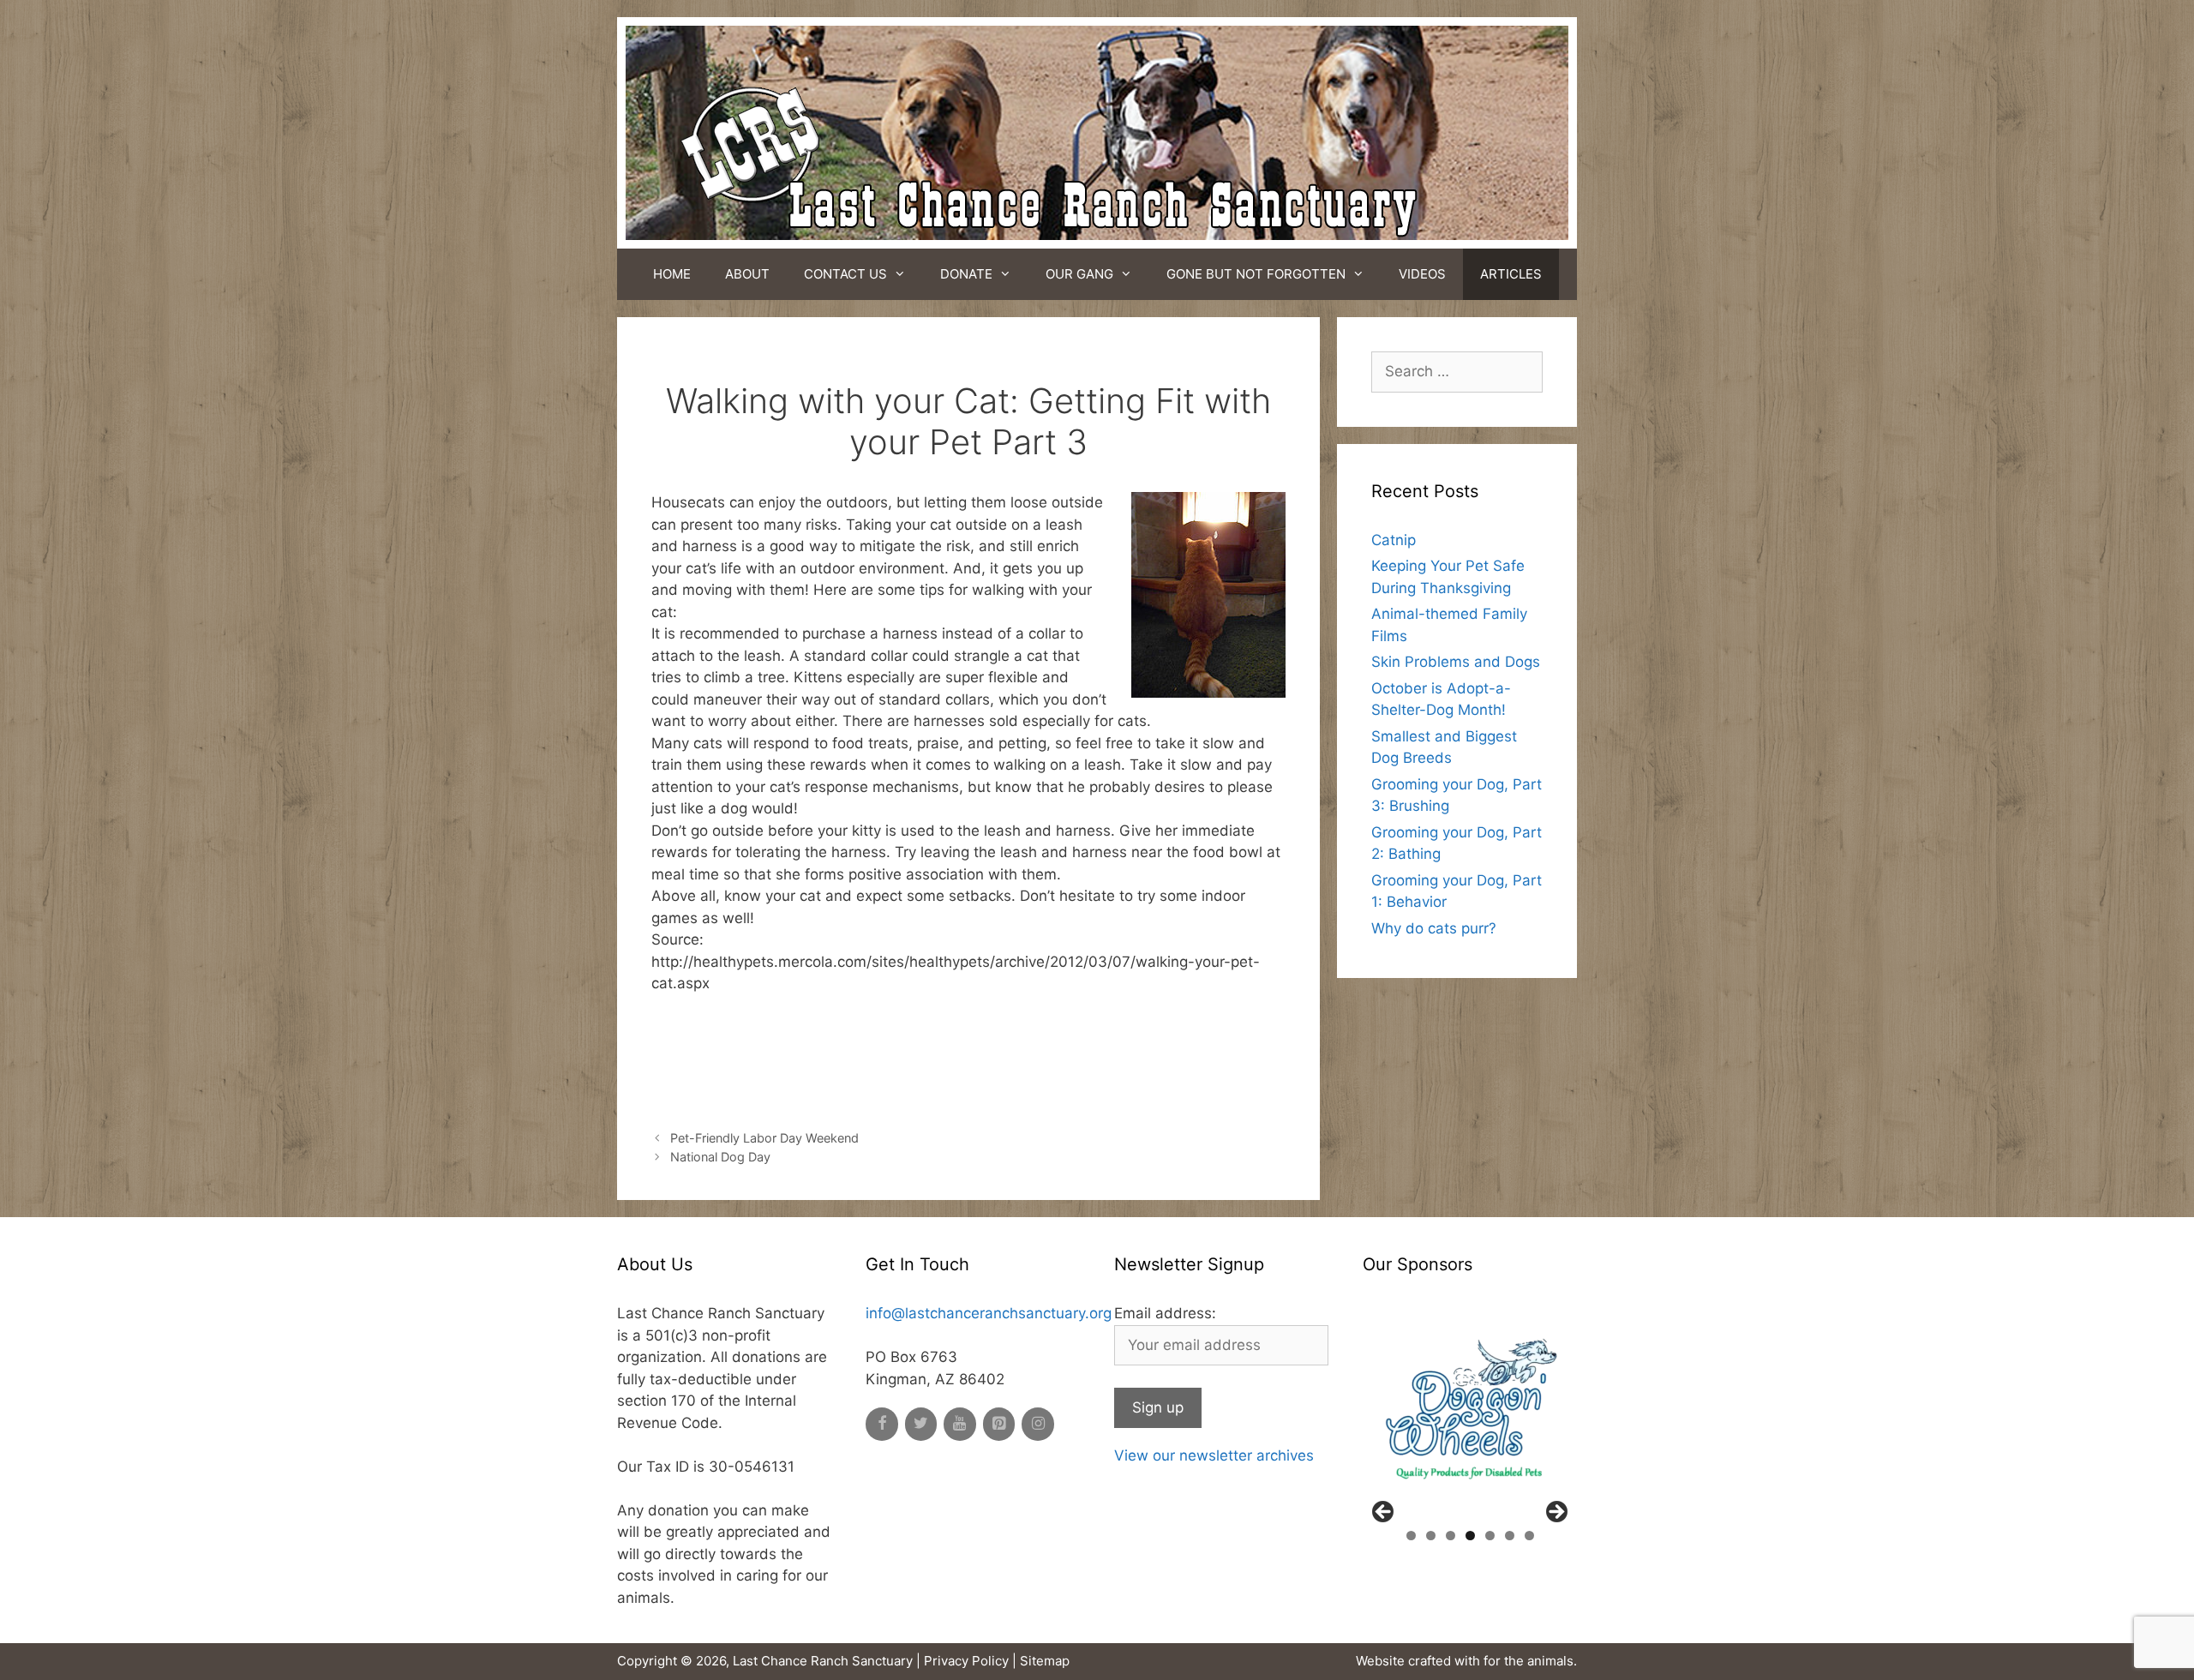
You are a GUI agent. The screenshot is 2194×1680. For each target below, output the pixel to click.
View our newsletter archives (1214, 1455)
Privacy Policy (966, 1661)
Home (672, 274)
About (747, 274)
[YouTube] (960, 1424)
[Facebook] (882, 1424)
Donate (966, 274)
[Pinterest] (999, 1424)
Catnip (1394, 540)
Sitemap (1045, 1661)
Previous (1384, 1513)
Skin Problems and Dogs (1456, 662)
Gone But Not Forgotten (1256, 274)
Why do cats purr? (1434, 928)
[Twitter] (921, 1424)
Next (1556, 1513)
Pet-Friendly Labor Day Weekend (764, 1138)
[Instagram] (1038, 1424)
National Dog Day (720, 1157)
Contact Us (845, 274)
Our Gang (1079, 274)
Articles (1511, 274)
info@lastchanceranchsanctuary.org (989, 1313)
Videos (1422, 274)
